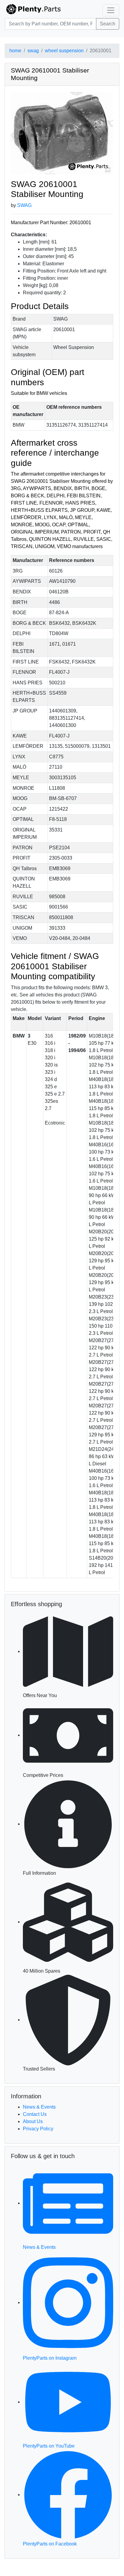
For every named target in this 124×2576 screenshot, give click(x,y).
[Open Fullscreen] (108, 169)
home (15, 51)
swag (33, 51)
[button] (62, 133)
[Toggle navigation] (111, 10)
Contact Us (35, 2114)
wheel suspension (64, 51)
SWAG (24, 205)
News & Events (39, 2107)
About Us (33, 2121)
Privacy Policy (38, 2129)
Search (108, 24)
